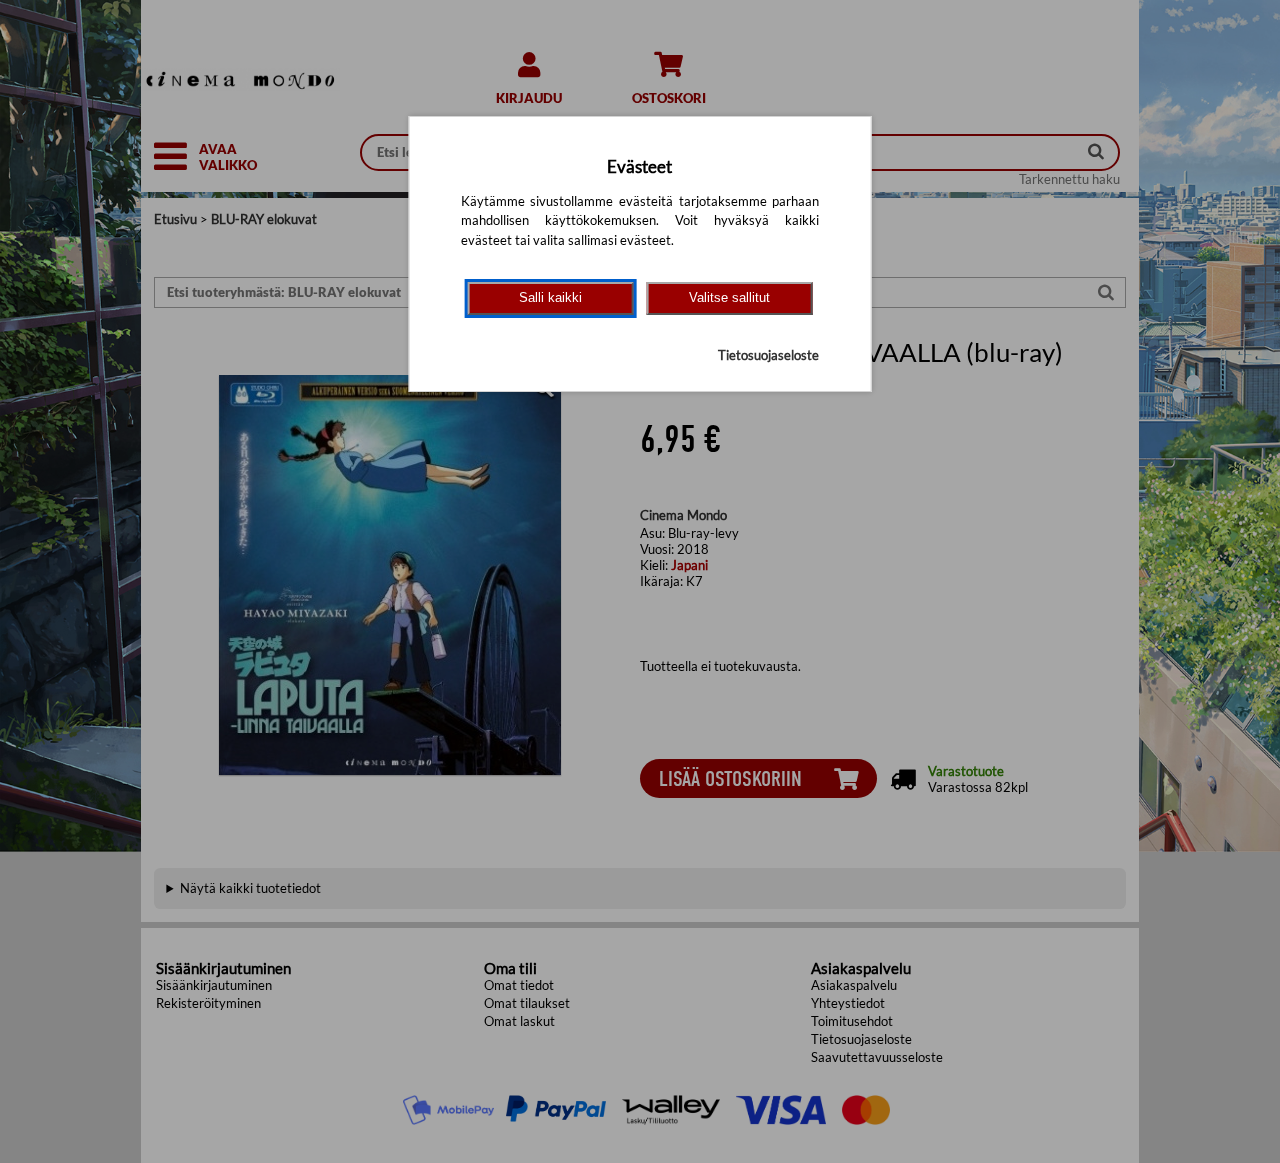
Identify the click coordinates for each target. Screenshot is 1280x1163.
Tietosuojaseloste (768, 355)
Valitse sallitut (729, 297)
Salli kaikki (550, 297)
